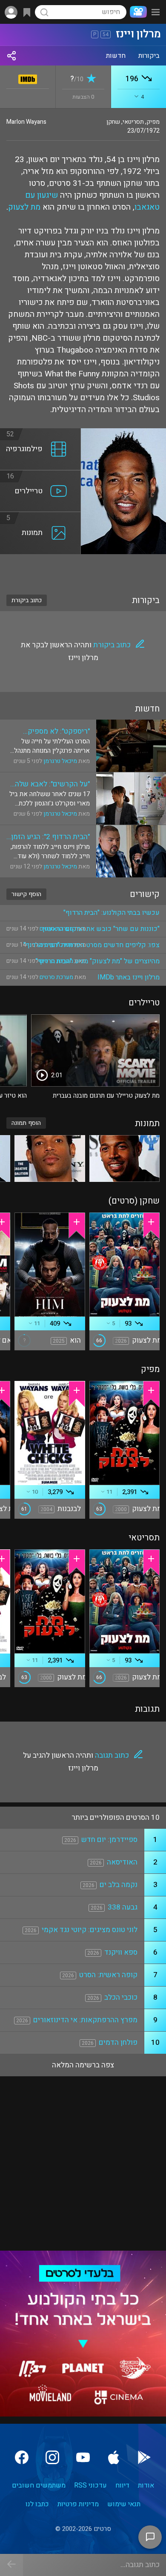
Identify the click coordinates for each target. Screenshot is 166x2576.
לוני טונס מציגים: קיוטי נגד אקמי (90, 1930)
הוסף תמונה (26, 1123)
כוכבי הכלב (121, 1997)
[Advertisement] (83, 569)
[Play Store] (144, 2457)
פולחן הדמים (118, 2042)
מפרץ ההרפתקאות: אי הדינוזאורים (85, 2020)
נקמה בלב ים (119, 1885)
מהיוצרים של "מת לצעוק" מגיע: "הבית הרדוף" (98, 961)
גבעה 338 (123, 1907)
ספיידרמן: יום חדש (109, 1840)
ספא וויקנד (121, 1952)
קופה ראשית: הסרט (108, 1975)
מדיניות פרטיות (78, 2504)
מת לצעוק (24, 207)
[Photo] (125, 1158)
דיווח (122, 2485)
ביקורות (149, 56)
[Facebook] (22, 2457)
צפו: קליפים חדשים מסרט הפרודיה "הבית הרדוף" (92, 945)
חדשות (116, 56)
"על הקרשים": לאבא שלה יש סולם (52, 784)
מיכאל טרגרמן (60, 761)
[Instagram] (52, 2457)
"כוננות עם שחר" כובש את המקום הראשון (101, 929)
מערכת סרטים (56, 977)
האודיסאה (122, 1862)
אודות (146, 2485)
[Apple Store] (114, 2457)
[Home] (137, 12)
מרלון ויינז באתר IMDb (129, 977)
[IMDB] (28, 78)
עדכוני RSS (90, 2485)
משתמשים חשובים (39, 2485)
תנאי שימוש (124, 2504)
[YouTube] (83, 2457)
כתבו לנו (37, 2504)
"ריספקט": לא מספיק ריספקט (59, 731)
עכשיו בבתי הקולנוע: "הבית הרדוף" (112, 913)
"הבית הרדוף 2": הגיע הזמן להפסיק (50, 837)
